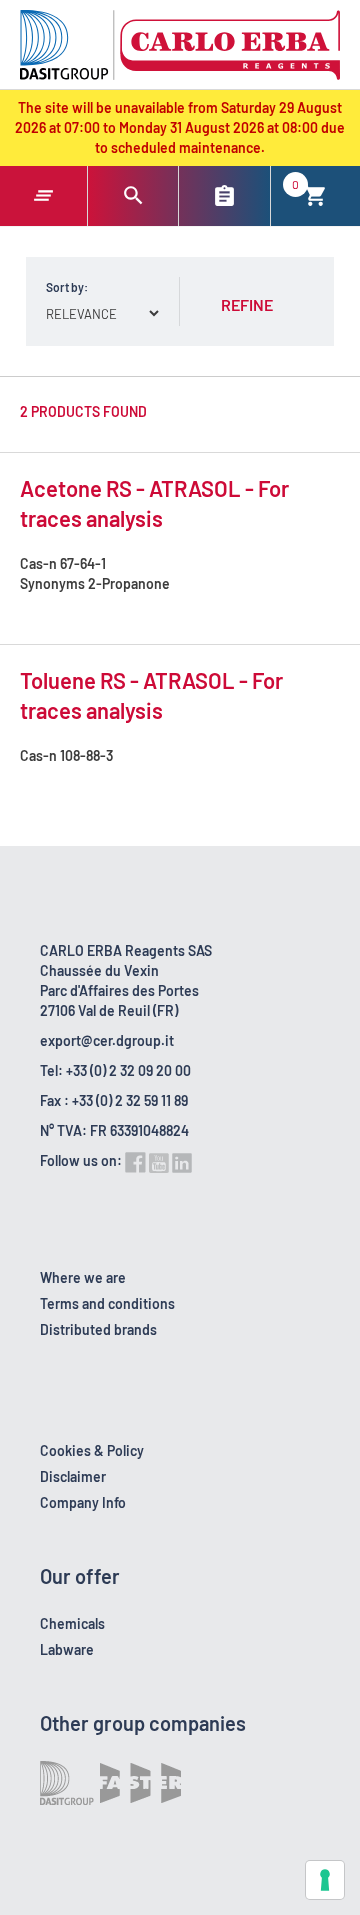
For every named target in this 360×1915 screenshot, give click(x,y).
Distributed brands (98, 1329)
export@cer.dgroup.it (107, 1040)
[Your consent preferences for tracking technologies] (325, 1880)
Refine (247, 304)
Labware (67, 1649)
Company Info (83, 1502)
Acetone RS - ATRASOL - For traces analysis (154, 503)
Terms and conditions (107, 1303)
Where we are (83, 1277)
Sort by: (67, 287)
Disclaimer (73, 1476)
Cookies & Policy (92, 1450)
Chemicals (72, 1623)
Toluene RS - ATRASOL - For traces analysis (151, 695)
